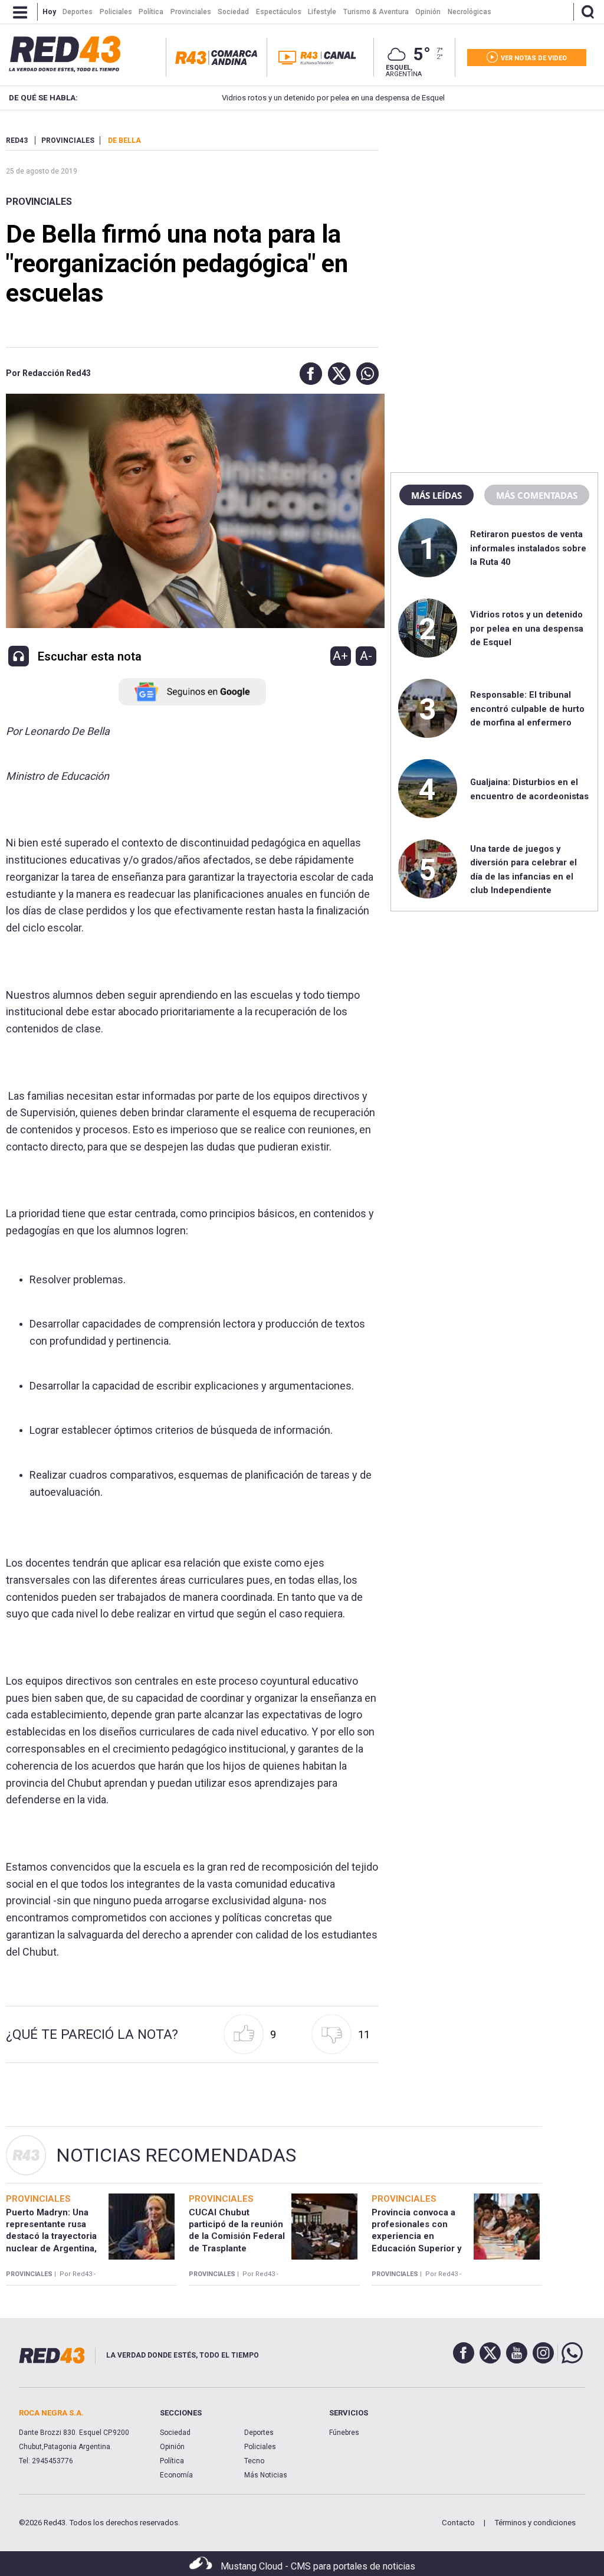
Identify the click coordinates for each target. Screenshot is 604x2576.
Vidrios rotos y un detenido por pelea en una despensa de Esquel (287, 98)
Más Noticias (266, 2475)
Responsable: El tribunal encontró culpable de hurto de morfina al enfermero (527, 709)
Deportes (259, 2433)
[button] (308, 374)
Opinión (172, 2447)
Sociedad (175, 2433)
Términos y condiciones (535, 2523)
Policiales (260, 2447)
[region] (494, 210)
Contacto (458, 2523)
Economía (176, 2475)
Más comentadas (537, 495)
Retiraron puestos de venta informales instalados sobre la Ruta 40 (528, 548)
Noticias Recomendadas (176, 2155)
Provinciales (39, 202)
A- (366, 656)
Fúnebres (344, 2433)
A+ (340, 656)
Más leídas (436, 495)
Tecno (254, 2461)
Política (172, 2461)
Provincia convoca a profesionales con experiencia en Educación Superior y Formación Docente (417, 2236)
